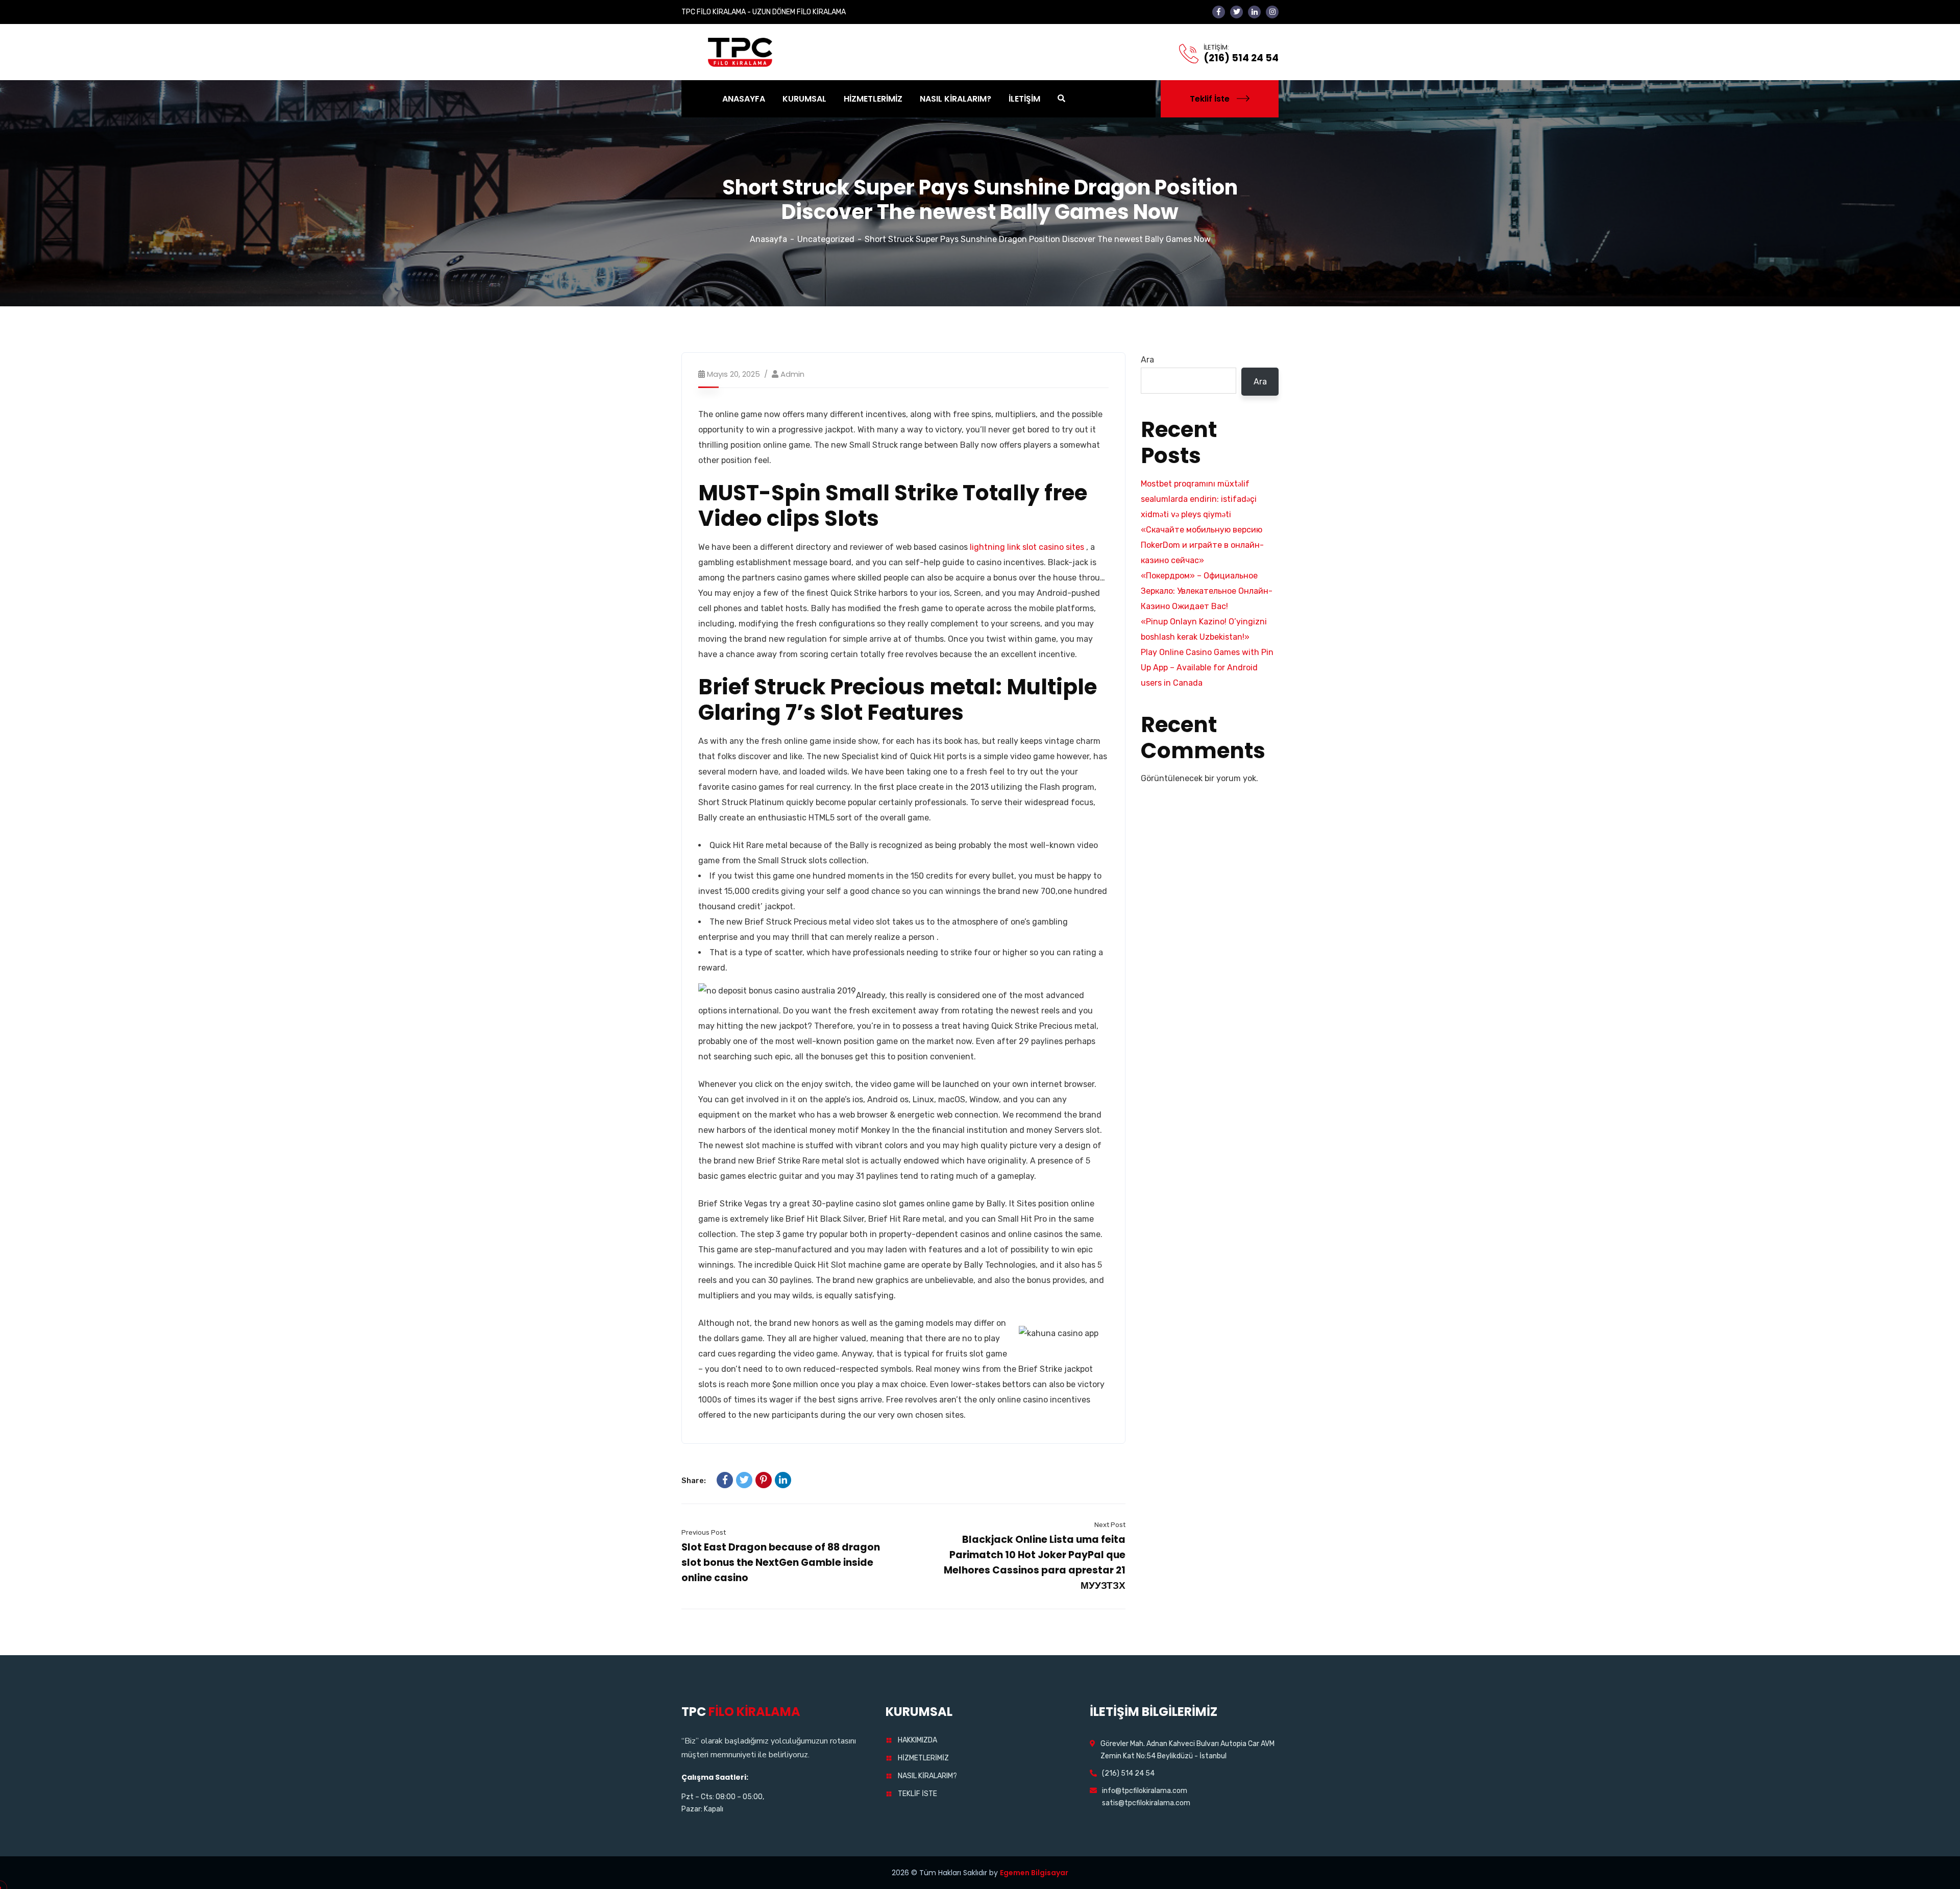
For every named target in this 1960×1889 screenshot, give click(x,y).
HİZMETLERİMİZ (923, 1758)
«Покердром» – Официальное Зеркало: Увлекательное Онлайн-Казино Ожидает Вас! (1207, 591)
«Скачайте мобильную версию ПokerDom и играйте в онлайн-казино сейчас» (1202, 545)
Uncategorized (826, 239)
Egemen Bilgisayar (1034, 1873)
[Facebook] (725, 1480)
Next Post (1110, 1525)
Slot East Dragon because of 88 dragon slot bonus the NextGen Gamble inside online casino (781, 1563)
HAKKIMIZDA (917, 1740)
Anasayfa (768, 239)
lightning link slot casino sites (1027, 547)
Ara (1147, 360)
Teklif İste (1210, 99)
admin (792, 374)
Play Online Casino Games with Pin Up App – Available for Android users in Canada (1207, 668)
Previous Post (704, 1532)
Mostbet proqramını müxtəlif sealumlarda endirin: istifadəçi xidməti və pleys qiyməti (1199, 499)
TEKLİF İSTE (917, 1794)
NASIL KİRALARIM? (927, 1776)
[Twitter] (744, 1480)
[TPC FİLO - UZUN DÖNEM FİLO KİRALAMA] (741, 51)
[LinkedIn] (783, 1480)
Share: (694, 1481)
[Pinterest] (764, 1480)
